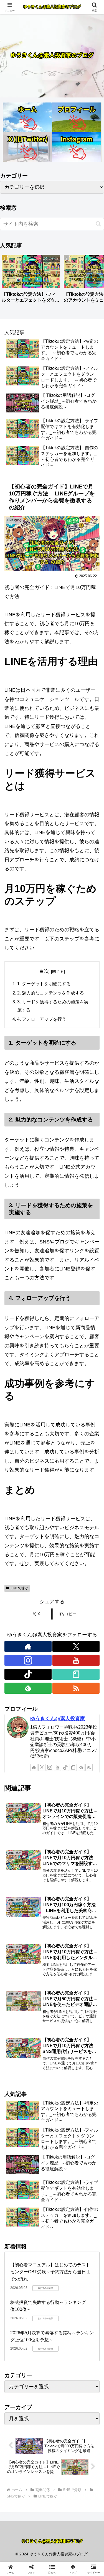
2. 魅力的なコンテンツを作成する (51, 993)
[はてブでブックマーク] (40, 1874)
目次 (44, 971)
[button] (98, 224)
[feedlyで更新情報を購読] (28, 1688)
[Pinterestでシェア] (29, 1889)
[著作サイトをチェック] (28, 1646)
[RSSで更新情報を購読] (76, 1688)
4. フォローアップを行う (42, 1019)
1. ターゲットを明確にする (44, 984)
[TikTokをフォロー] (28, 1674)
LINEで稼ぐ (19, 1588)
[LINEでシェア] (87, 1874)
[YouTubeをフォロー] (76, 1660)
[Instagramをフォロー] (28, 1660)
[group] (31, 281)
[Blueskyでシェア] (64, 1858)
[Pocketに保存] (64, 1874)
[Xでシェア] (17, 1858)
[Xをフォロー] (76, 1646)
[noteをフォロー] (76, 1674)
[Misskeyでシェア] (87, 1858)
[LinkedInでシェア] (52, 1889)
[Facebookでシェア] (17, 1874)
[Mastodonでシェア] (40, 1858)
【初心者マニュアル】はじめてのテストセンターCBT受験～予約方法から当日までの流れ (50, 2272)
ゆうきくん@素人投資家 (58, 1719)
